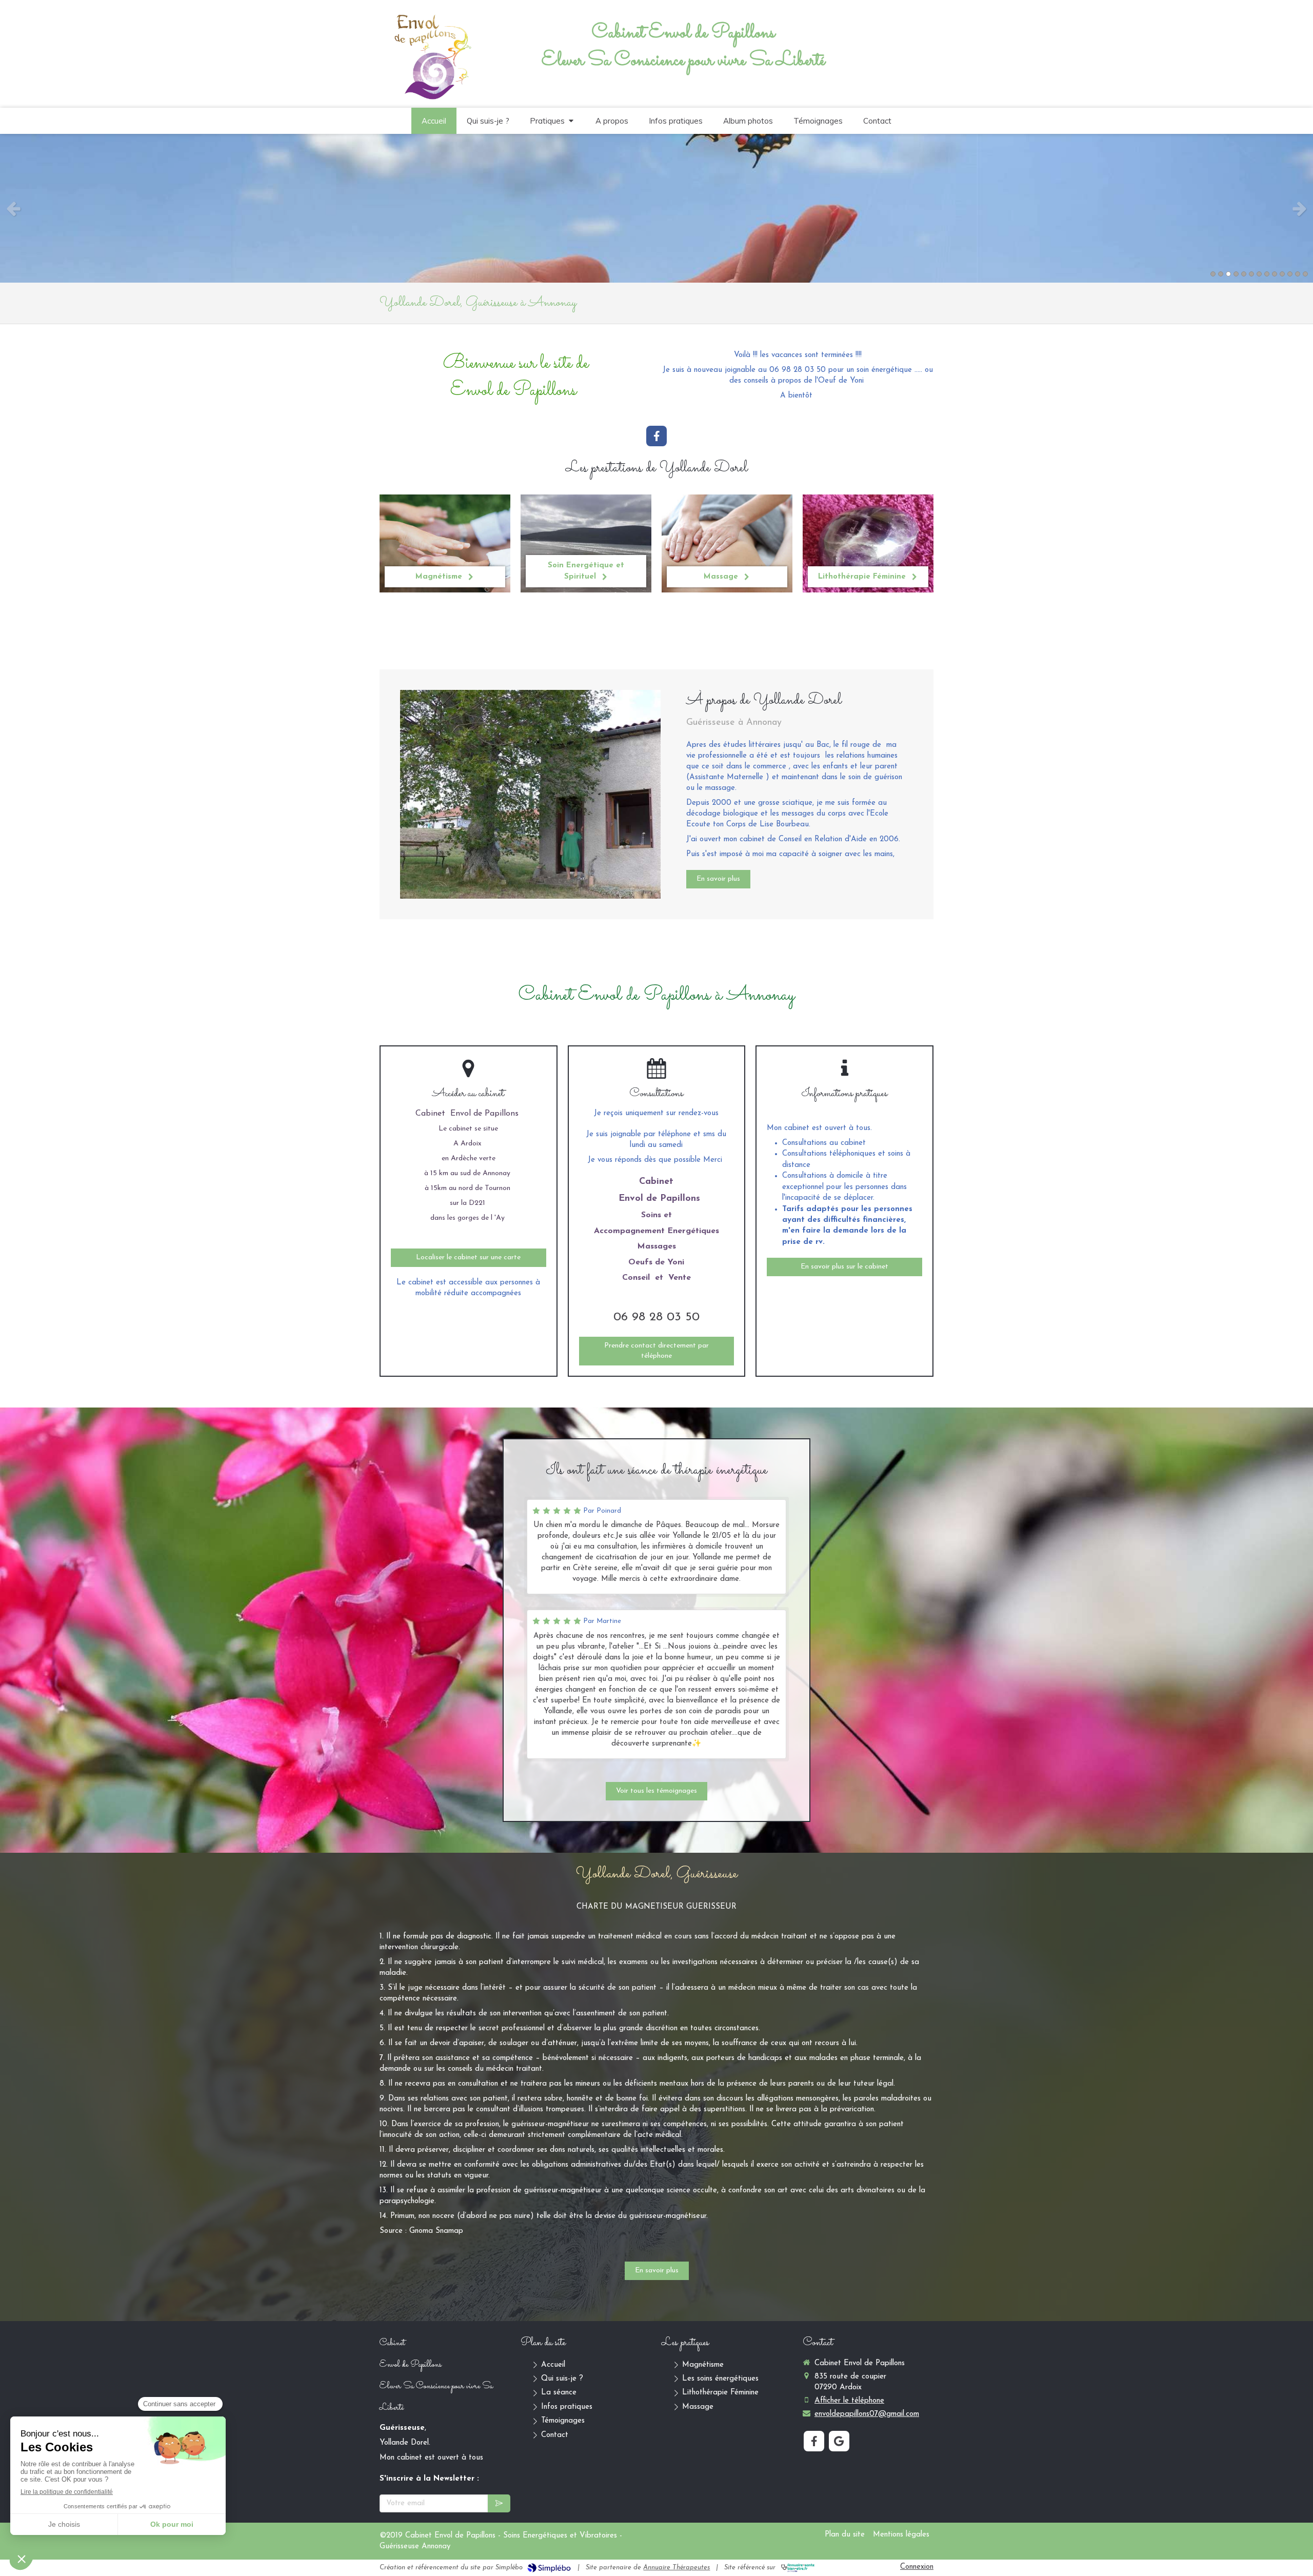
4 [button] (1236, 274)
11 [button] (1290, 274)
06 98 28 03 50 (656, 1317)
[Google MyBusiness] (839, 2441)
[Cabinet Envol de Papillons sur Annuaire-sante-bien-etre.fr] (798, 2568)
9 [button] (1275, 274)
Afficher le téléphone (849, 2401)
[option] (656, 208)
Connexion (917, 2567)
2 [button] (1221, 274)
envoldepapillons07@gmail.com (867, 2414)
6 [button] (1251, 274)
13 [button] (1305, 274)
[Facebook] (656, 436)
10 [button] (1282, 274)
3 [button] (1228, 274)
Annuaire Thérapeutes (677, 2568)
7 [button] (1259, 274)
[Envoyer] (499, 2503)
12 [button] (1298, 274)
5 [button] (1244, 274)
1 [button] (1213, 274)
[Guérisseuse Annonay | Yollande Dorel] (431, 55)
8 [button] (1267, 274)
